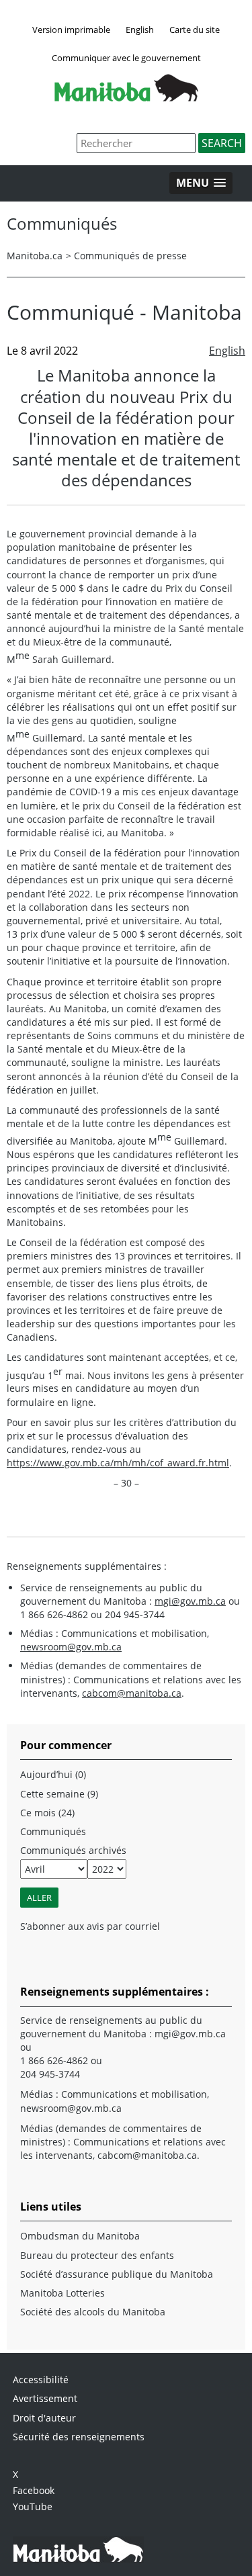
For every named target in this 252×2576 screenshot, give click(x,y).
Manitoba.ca (35, 256)
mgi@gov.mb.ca (190, 1601)
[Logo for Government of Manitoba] (126, 97)
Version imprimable (71, 30)
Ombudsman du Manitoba (80, 2236)
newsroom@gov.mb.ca (71, 1647)
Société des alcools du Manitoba (93, 2312)
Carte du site (195, 30)
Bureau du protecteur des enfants (97, 2255)
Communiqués (53, 1831)
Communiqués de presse (130, 256)
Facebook (34, 2490)
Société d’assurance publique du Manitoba (117, 2274)
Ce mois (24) (47, 1813)
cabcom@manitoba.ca (132, 1693)
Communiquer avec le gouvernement (126, 58)
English (140, 30)
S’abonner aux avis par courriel (90, 1926)
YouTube (33, 2506)
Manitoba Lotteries (62, 2293)
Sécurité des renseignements (79, 2437)
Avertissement (45, 2398)
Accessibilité (41, 2380)
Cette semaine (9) (59, 1794)
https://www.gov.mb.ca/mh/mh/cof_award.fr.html (118, 1463)
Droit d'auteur (44, 2418)
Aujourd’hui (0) (53, 1774)
